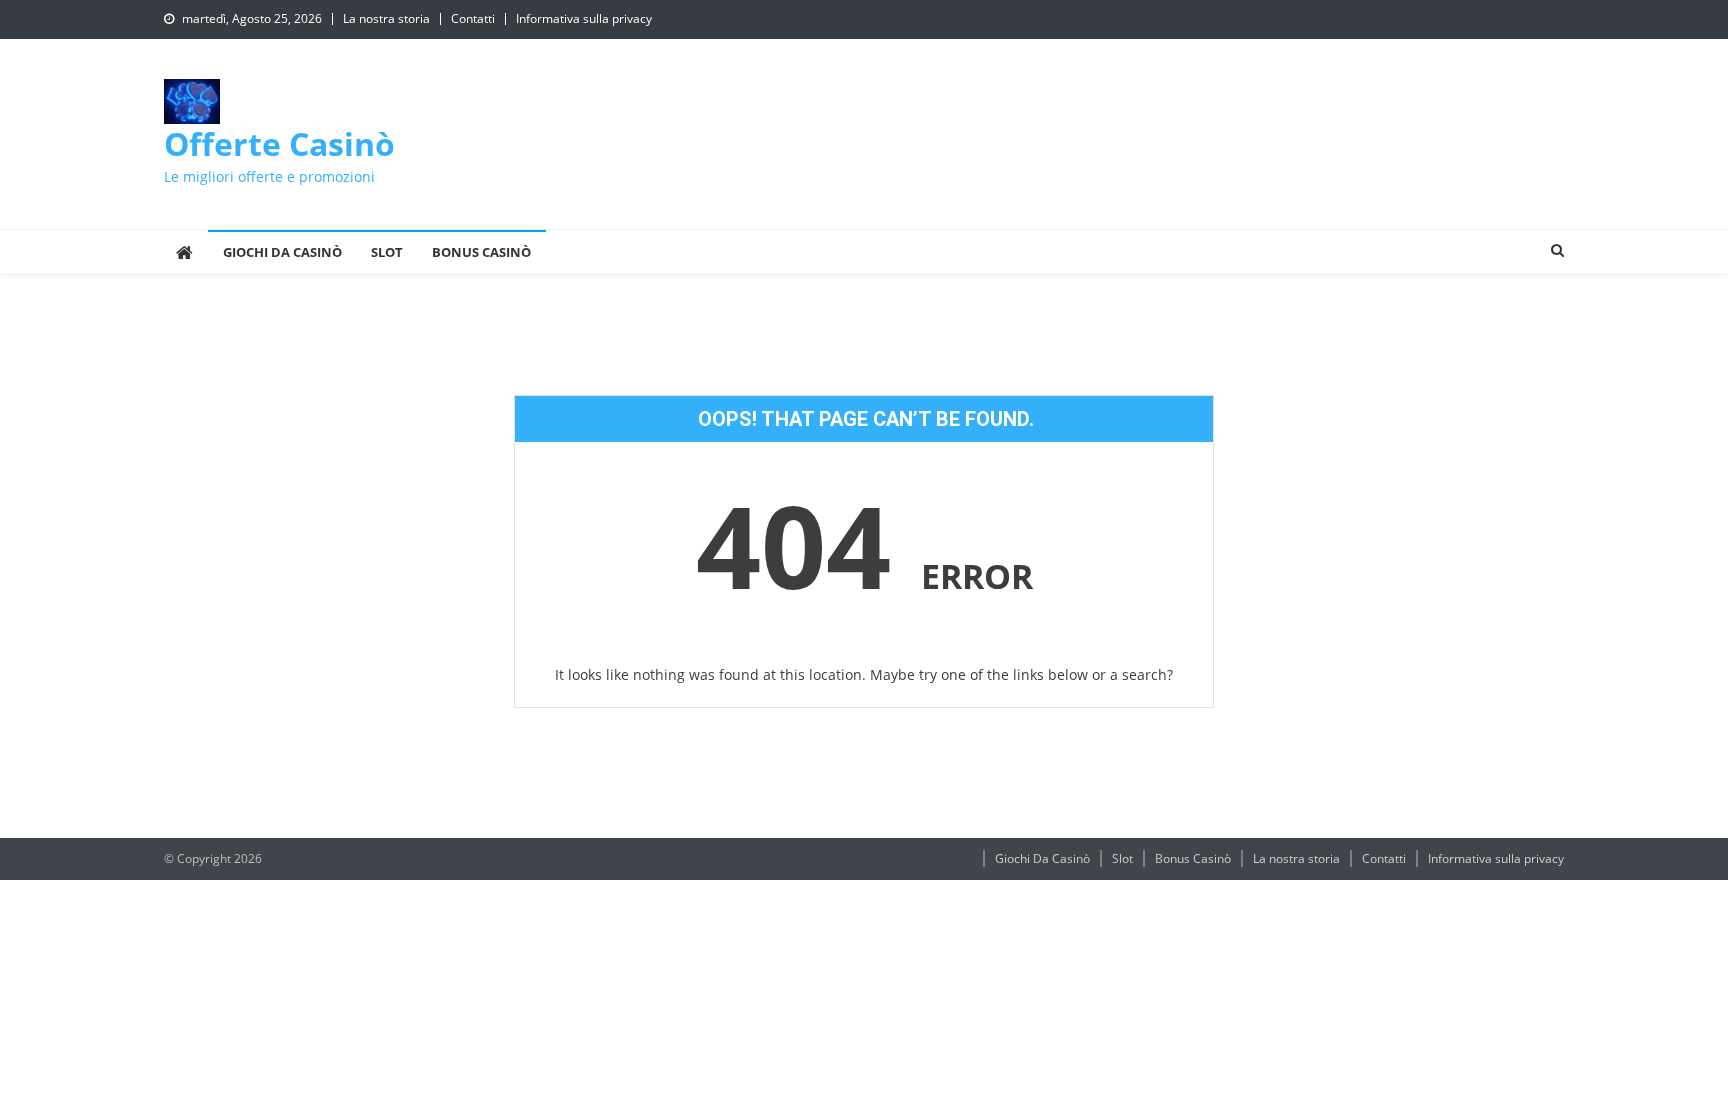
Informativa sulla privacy (584, 18)
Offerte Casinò (279, 143)
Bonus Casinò (481, 252)
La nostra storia (386, 18)
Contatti (473, 18)
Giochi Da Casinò (282, 252)
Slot (387, 252)
